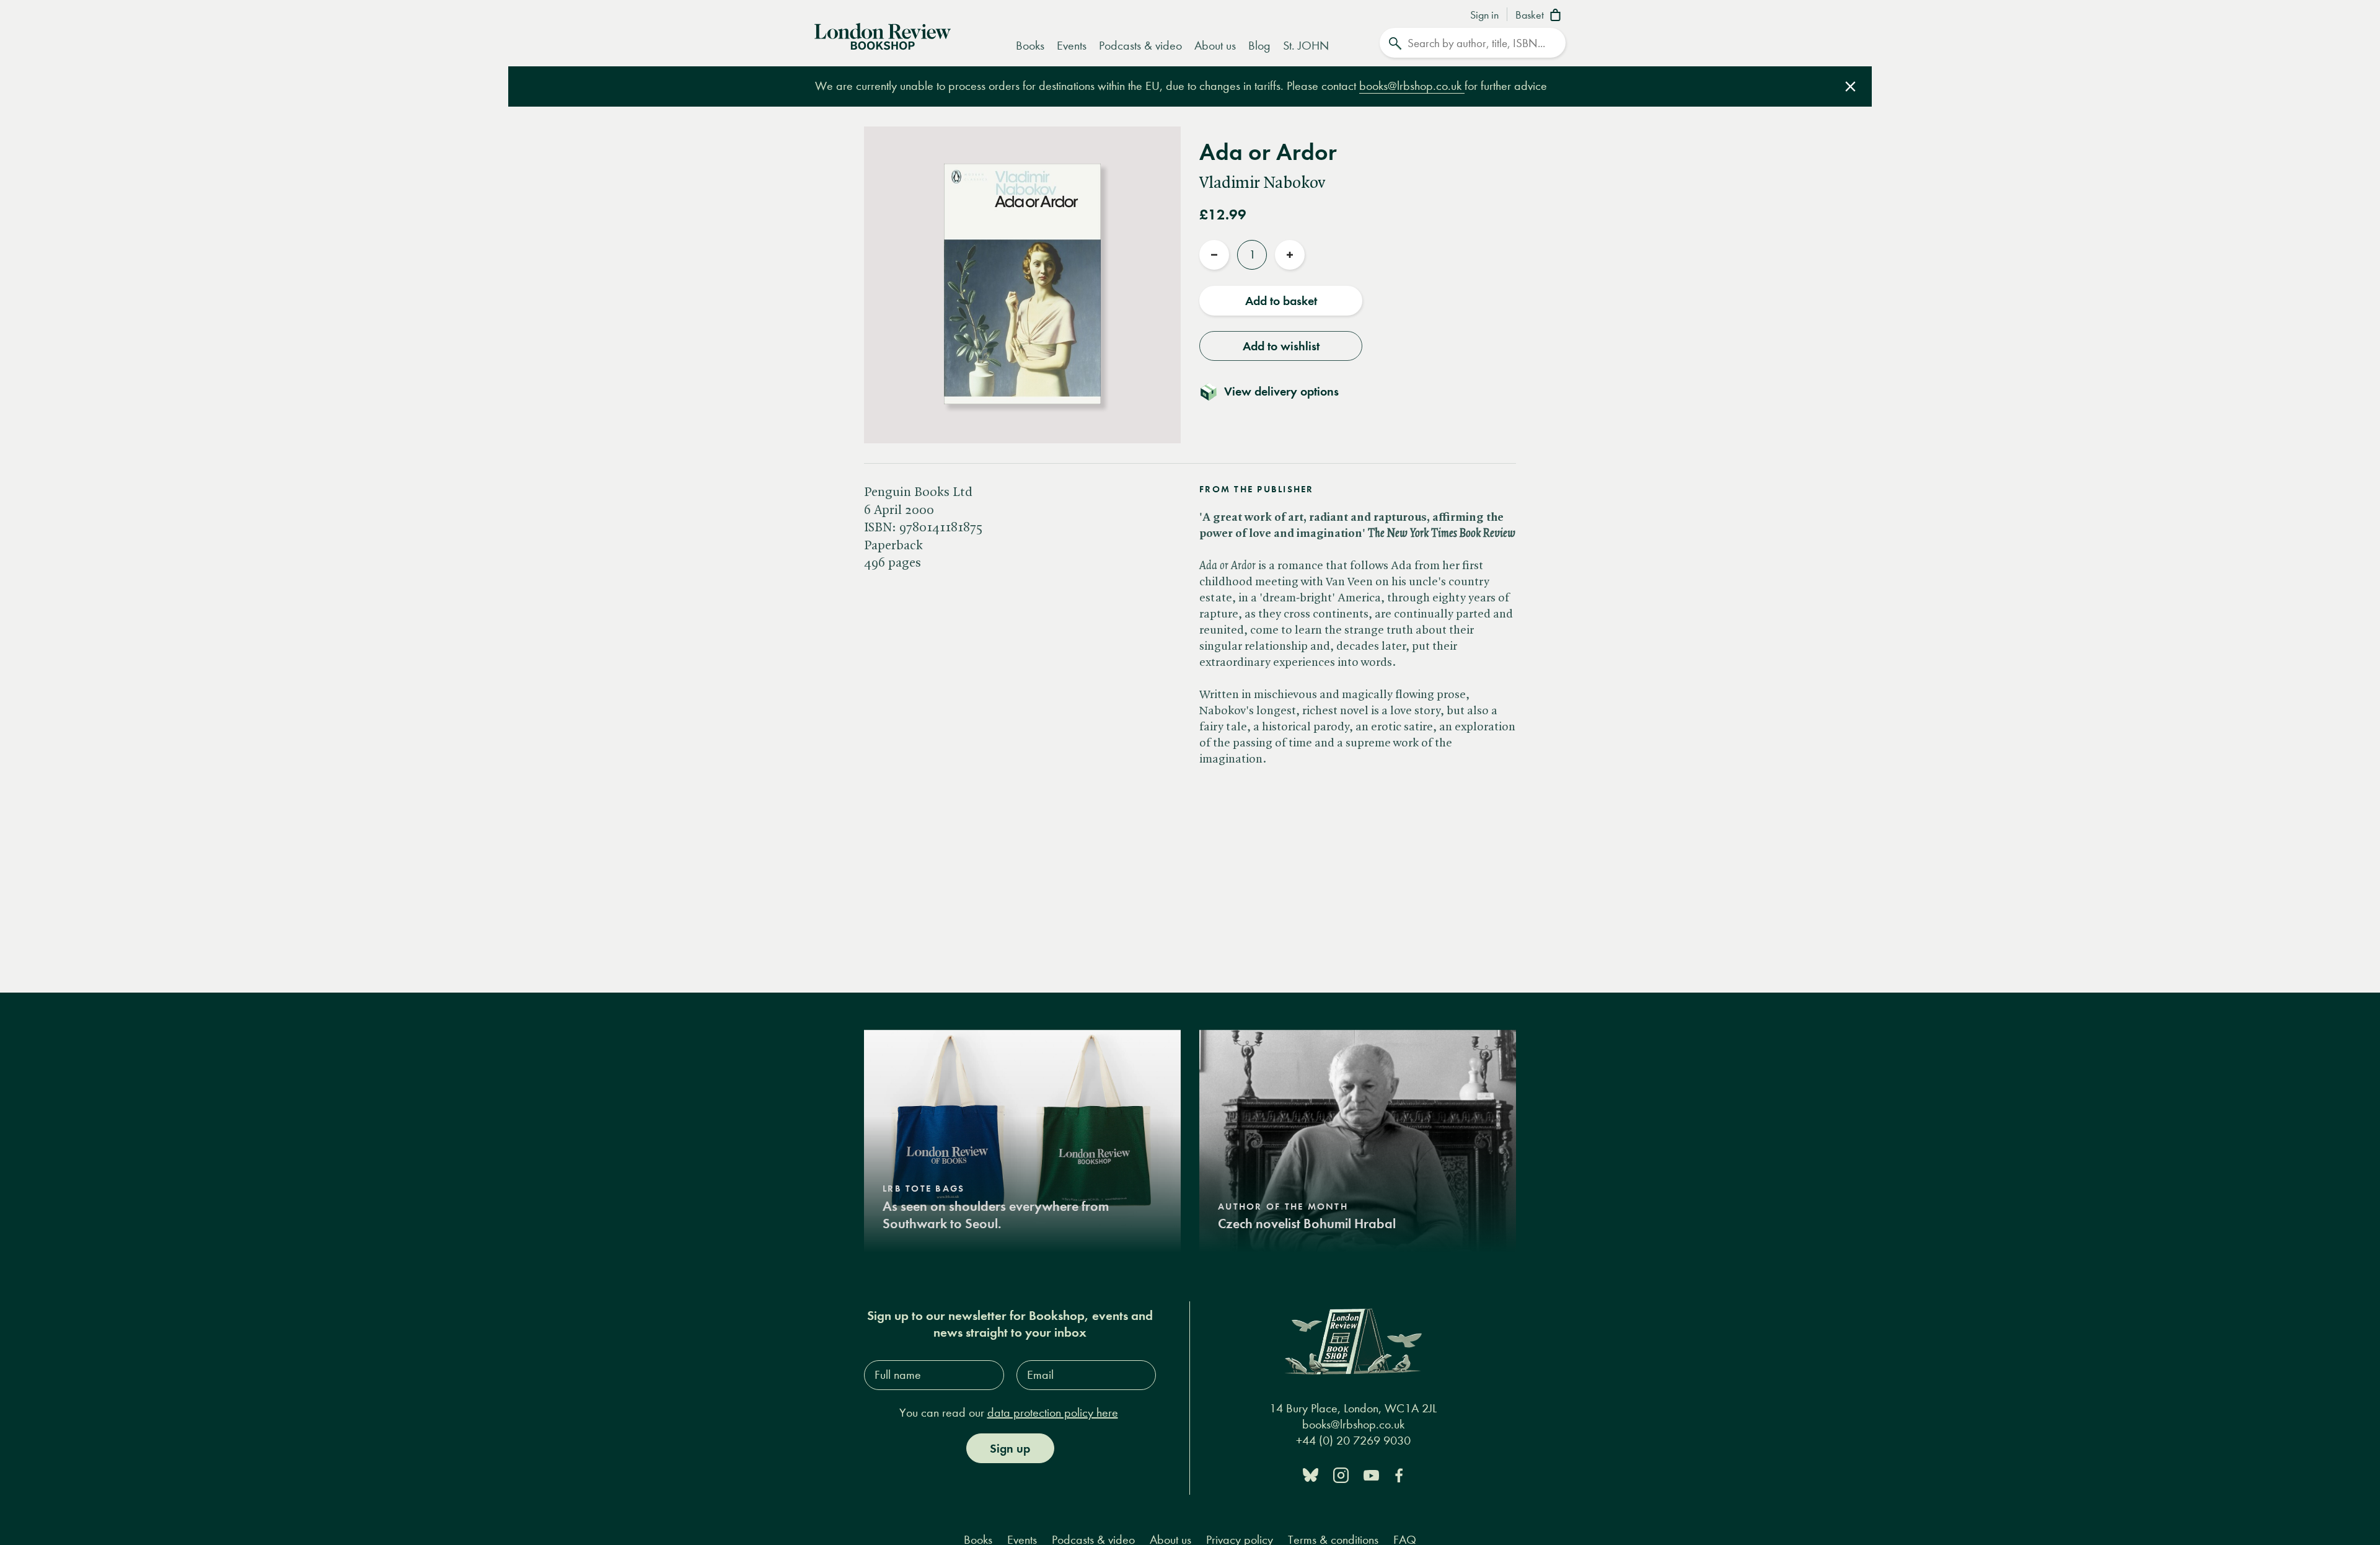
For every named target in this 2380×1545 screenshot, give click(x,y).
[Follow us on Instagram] (1341, 1474)
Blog (1259, 46)
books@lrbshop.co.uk (1412, 86)
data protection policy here (1053, 1413)
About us (1215, 46)
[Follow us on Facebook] (1399, 1474)
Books (1030, 46)
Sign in (1484, 15)
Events (1072, 46)
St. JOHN (1306, 46)
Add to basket (1281, 301)
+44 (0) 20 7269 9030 (1353, 1441)
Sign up (1010, 1448)
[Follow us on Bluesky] (1311, 1474)
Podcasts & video (1140, 46)
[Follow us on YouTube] (1371, 1474)
